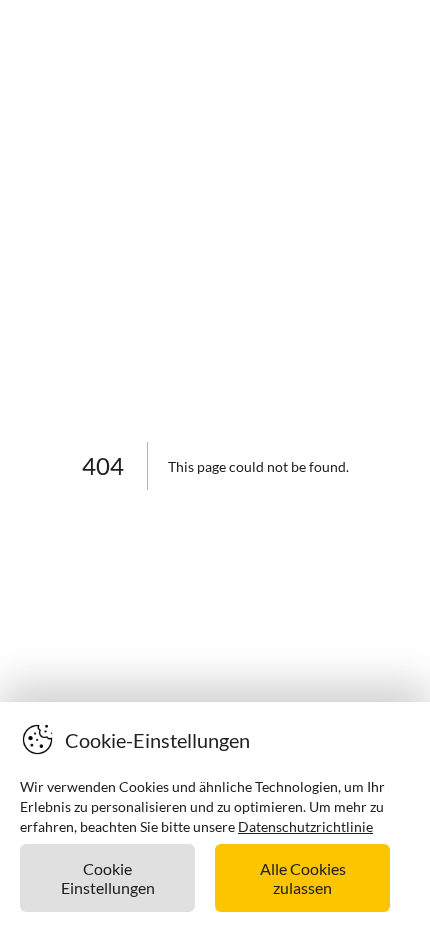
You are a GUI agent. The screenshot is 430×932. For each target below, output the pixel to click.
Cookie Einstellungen (108, 878)
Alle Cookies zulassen (303, 878)
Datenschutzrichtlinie (305, 826)
